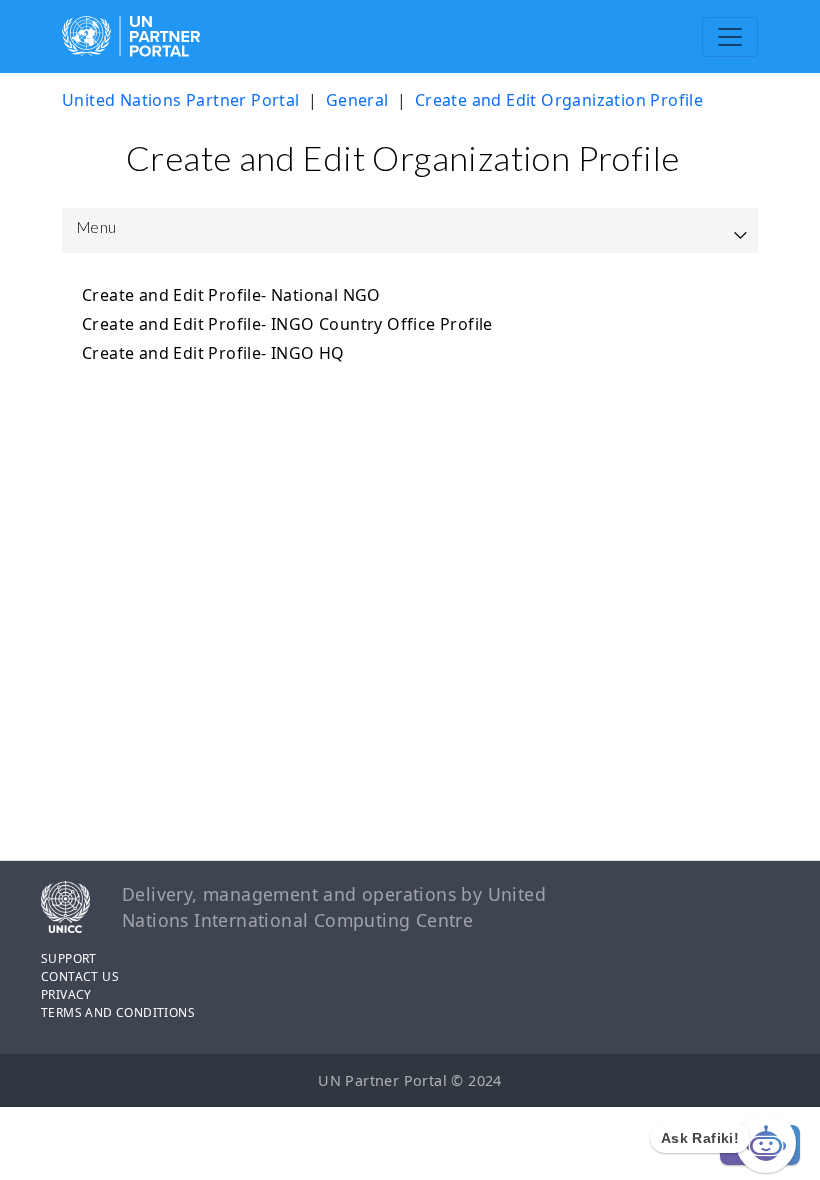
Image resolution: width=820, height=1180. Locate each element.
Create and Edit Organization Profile (559, 100)
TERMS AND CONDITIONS (118, 1012)
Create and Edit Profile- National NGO (231, 295)
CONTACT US (80, 976)
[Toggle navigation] (730, 37)
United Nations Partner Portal (181, 100)
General (357, 100)
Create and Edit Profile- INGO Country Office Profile (287, 324)
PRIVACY (66, 994)
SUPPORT (69, 958)
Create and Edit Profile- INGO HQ (213, 353)
